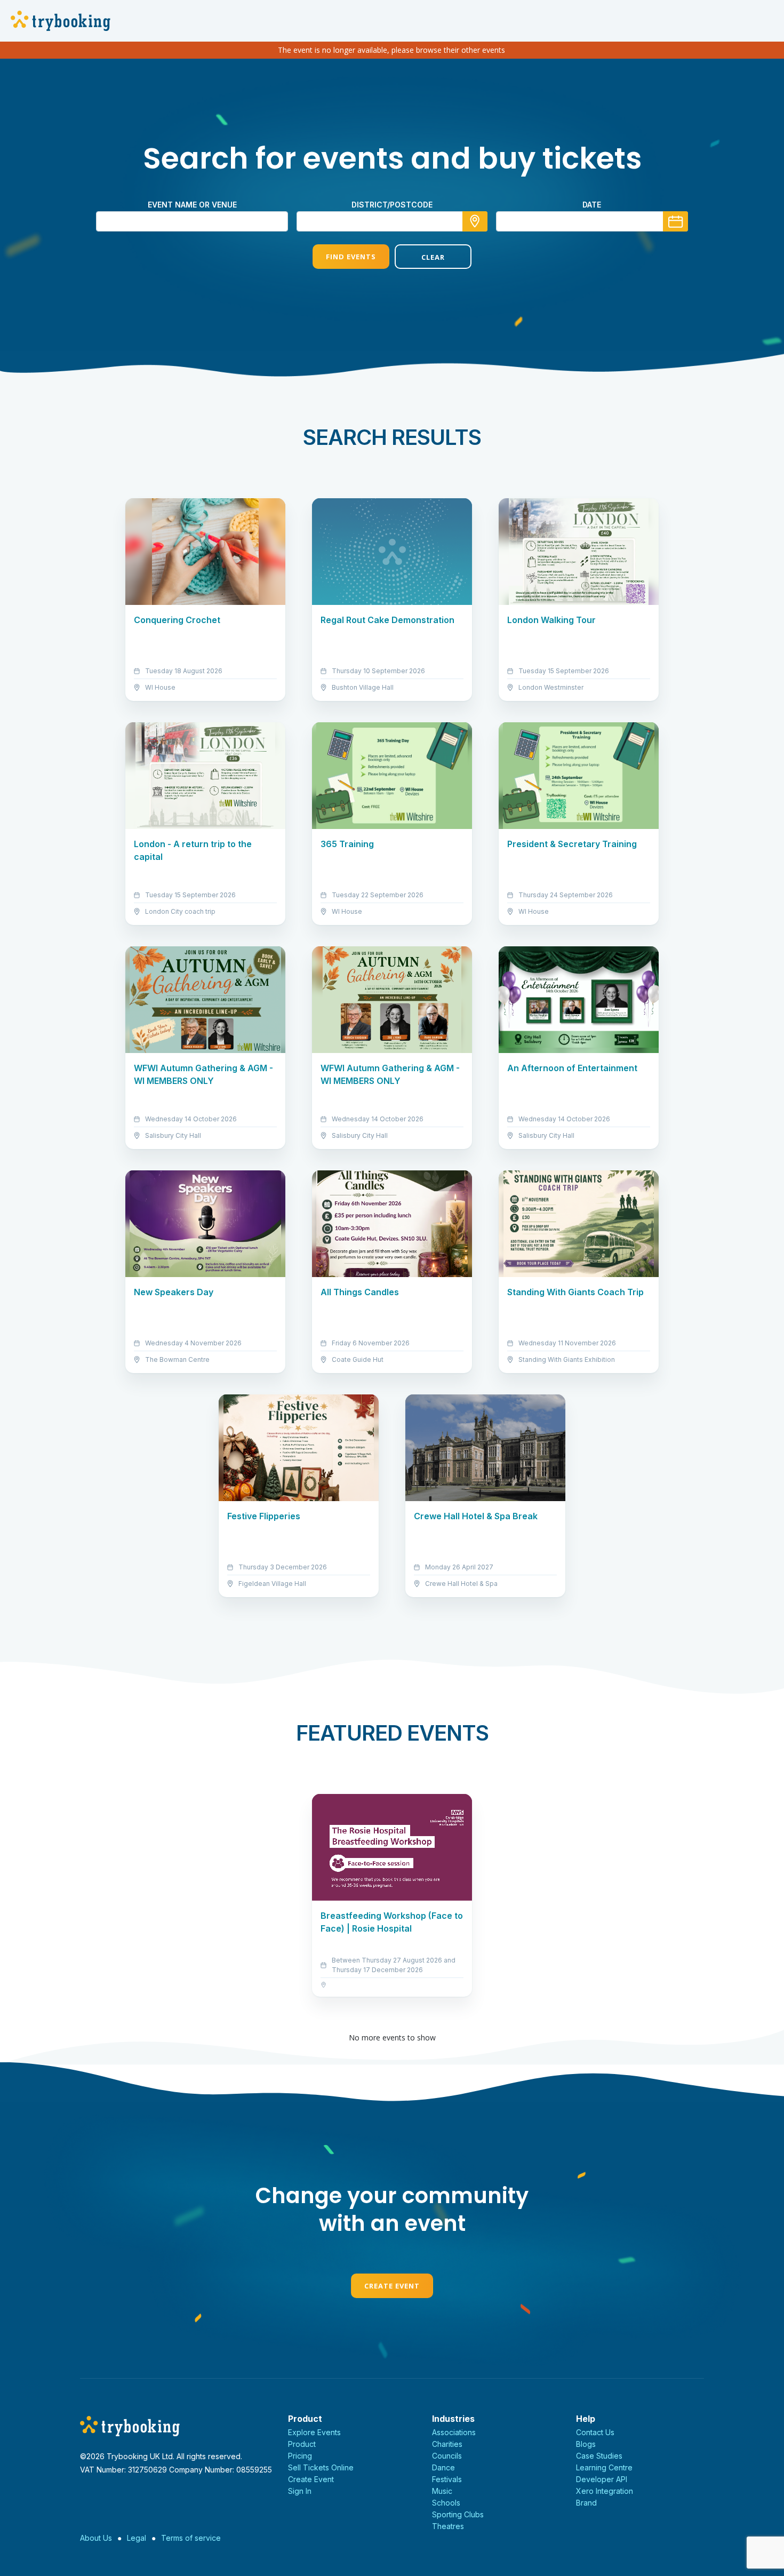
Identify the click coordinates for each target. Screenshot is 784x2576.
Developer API (602, 2479)
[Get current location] (475, 221)
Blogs (586, 2444)
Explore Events (314, 2432)
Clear (433, 257)
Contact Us (595, 2432)
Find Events (351, 257)
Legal (137, 2538)
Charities (447, 2444)
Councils (447, 2456)
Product (302, 2444)
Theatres (448, 2526)
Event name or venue (192, 205)
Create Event (392, 2286)
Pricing (300, 2456)
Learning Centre (604, 2467)
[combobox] (392, 221)
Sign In (300, 2491)
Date (592, 205)
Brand (586, 2503)
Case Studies (599, 2456)
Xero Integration (605, 2491)
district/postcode (392, 205)
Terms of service (191, 2538)
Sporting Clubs (458, 2514)
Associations (454, 2432)
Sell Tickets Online (321, 2467)
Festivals (447, 2479)
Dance (443, 2467)
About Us (96, 2538)
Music (442, 2491)
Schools (446, 2503)
